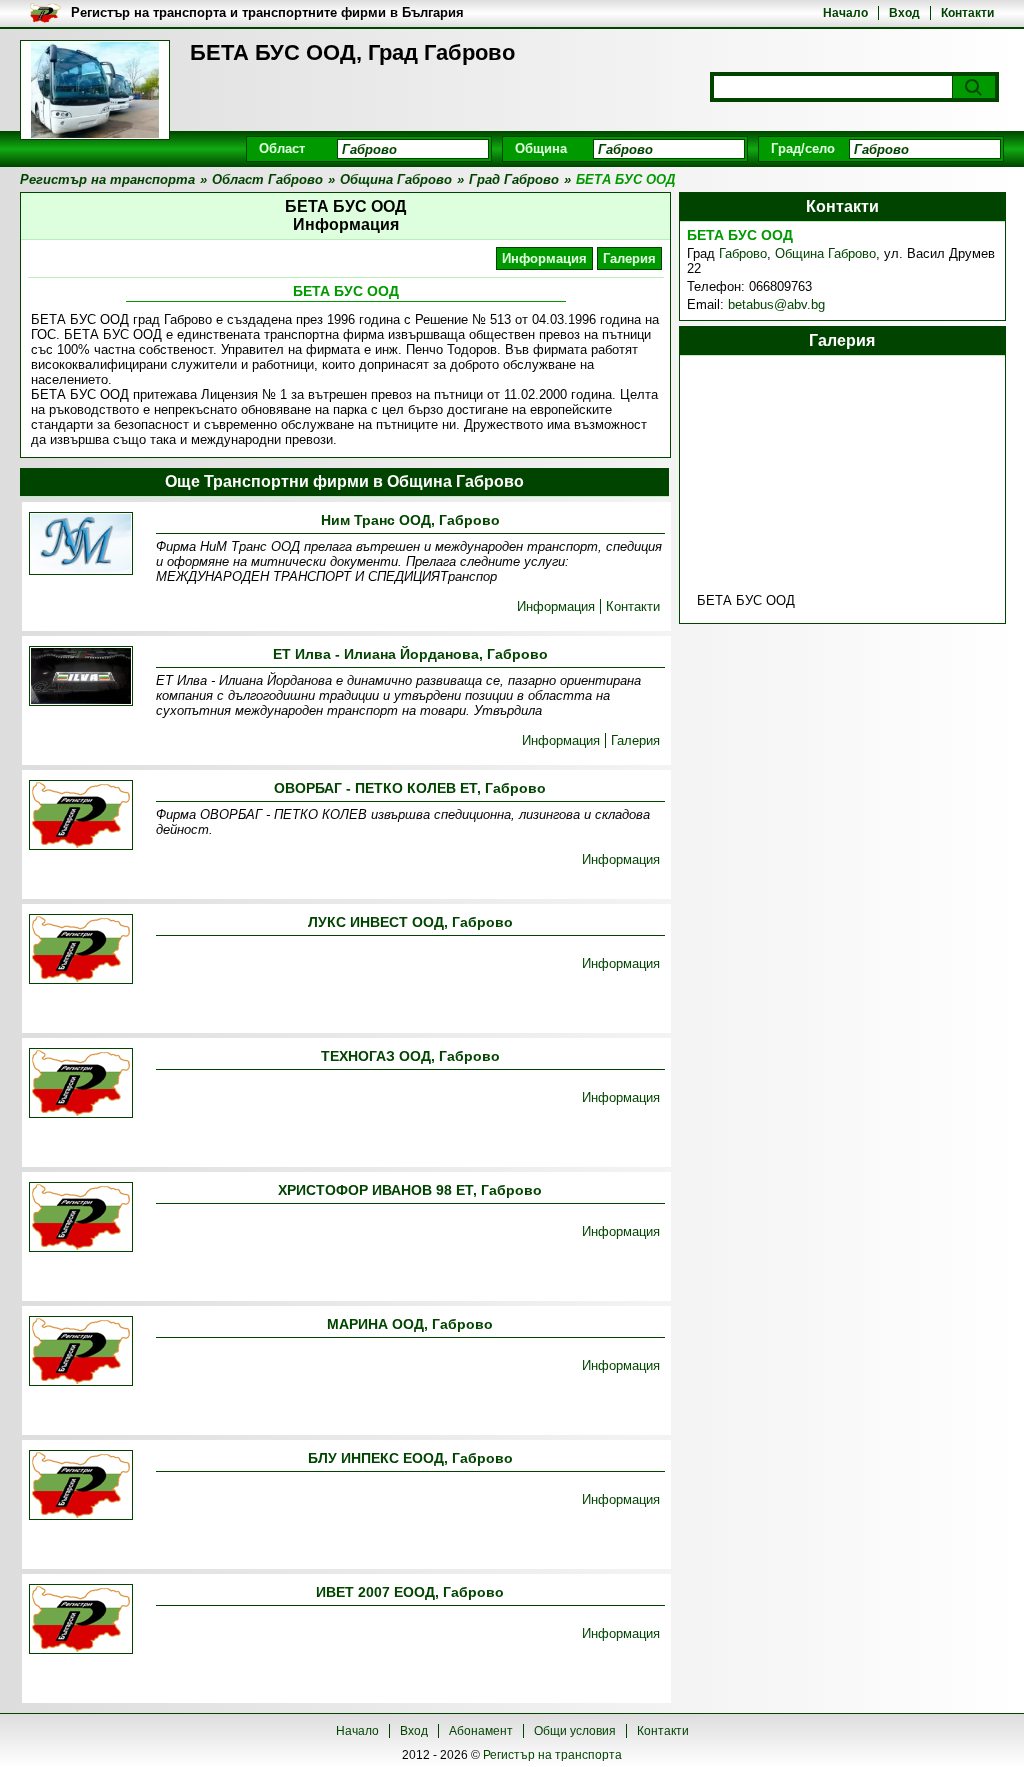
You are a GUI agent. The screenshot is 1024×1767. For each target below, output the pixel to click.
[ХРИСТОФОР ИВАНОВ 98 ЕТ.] (81, 1218)
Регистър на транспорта (552, 1755)
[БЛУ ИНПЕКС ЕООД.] (81, 1486)
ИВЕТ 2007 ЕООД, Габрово (410, 1592)
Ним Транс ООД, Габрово (410, 520)
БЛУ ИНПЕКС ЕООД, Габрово (410, 1458)
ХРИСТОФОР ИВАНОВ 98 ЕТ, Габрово (410, 1190)
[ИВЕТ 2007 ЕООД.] (81, 1620)
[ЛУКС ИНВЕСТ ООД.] (81, 950)
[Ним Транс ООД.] (81, 545)
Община (541, 148)
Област (282, 148)
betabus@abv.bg (776, 304)
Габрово (743, 253)
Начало (845, 13)
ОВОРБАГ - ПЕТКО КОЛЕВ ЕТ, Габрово (410, 788)
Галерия (629, 258)
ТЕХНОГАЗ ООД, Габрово (410, 1056)
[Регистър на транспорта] (95, 90)
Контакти (967, 13)
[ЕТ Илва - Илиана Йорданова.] (81, 677)
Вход (904, 13)
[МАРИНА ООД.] (81, 1352)
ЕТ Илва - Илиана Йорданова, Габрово (410, 654)
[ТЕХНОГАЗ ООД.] (81, 1084)
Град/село (803, 148)
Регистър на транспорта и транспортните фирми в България (267, 12)
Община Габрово (825, 253)
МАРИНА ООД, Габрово (410, 1324)
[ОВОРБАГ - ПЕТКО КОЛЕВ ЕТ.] (81, 816)
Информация (544, 258)
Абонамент (481, 1731)
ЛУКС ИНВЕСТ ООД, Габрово (410, 922)
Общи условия (575, 1731)
